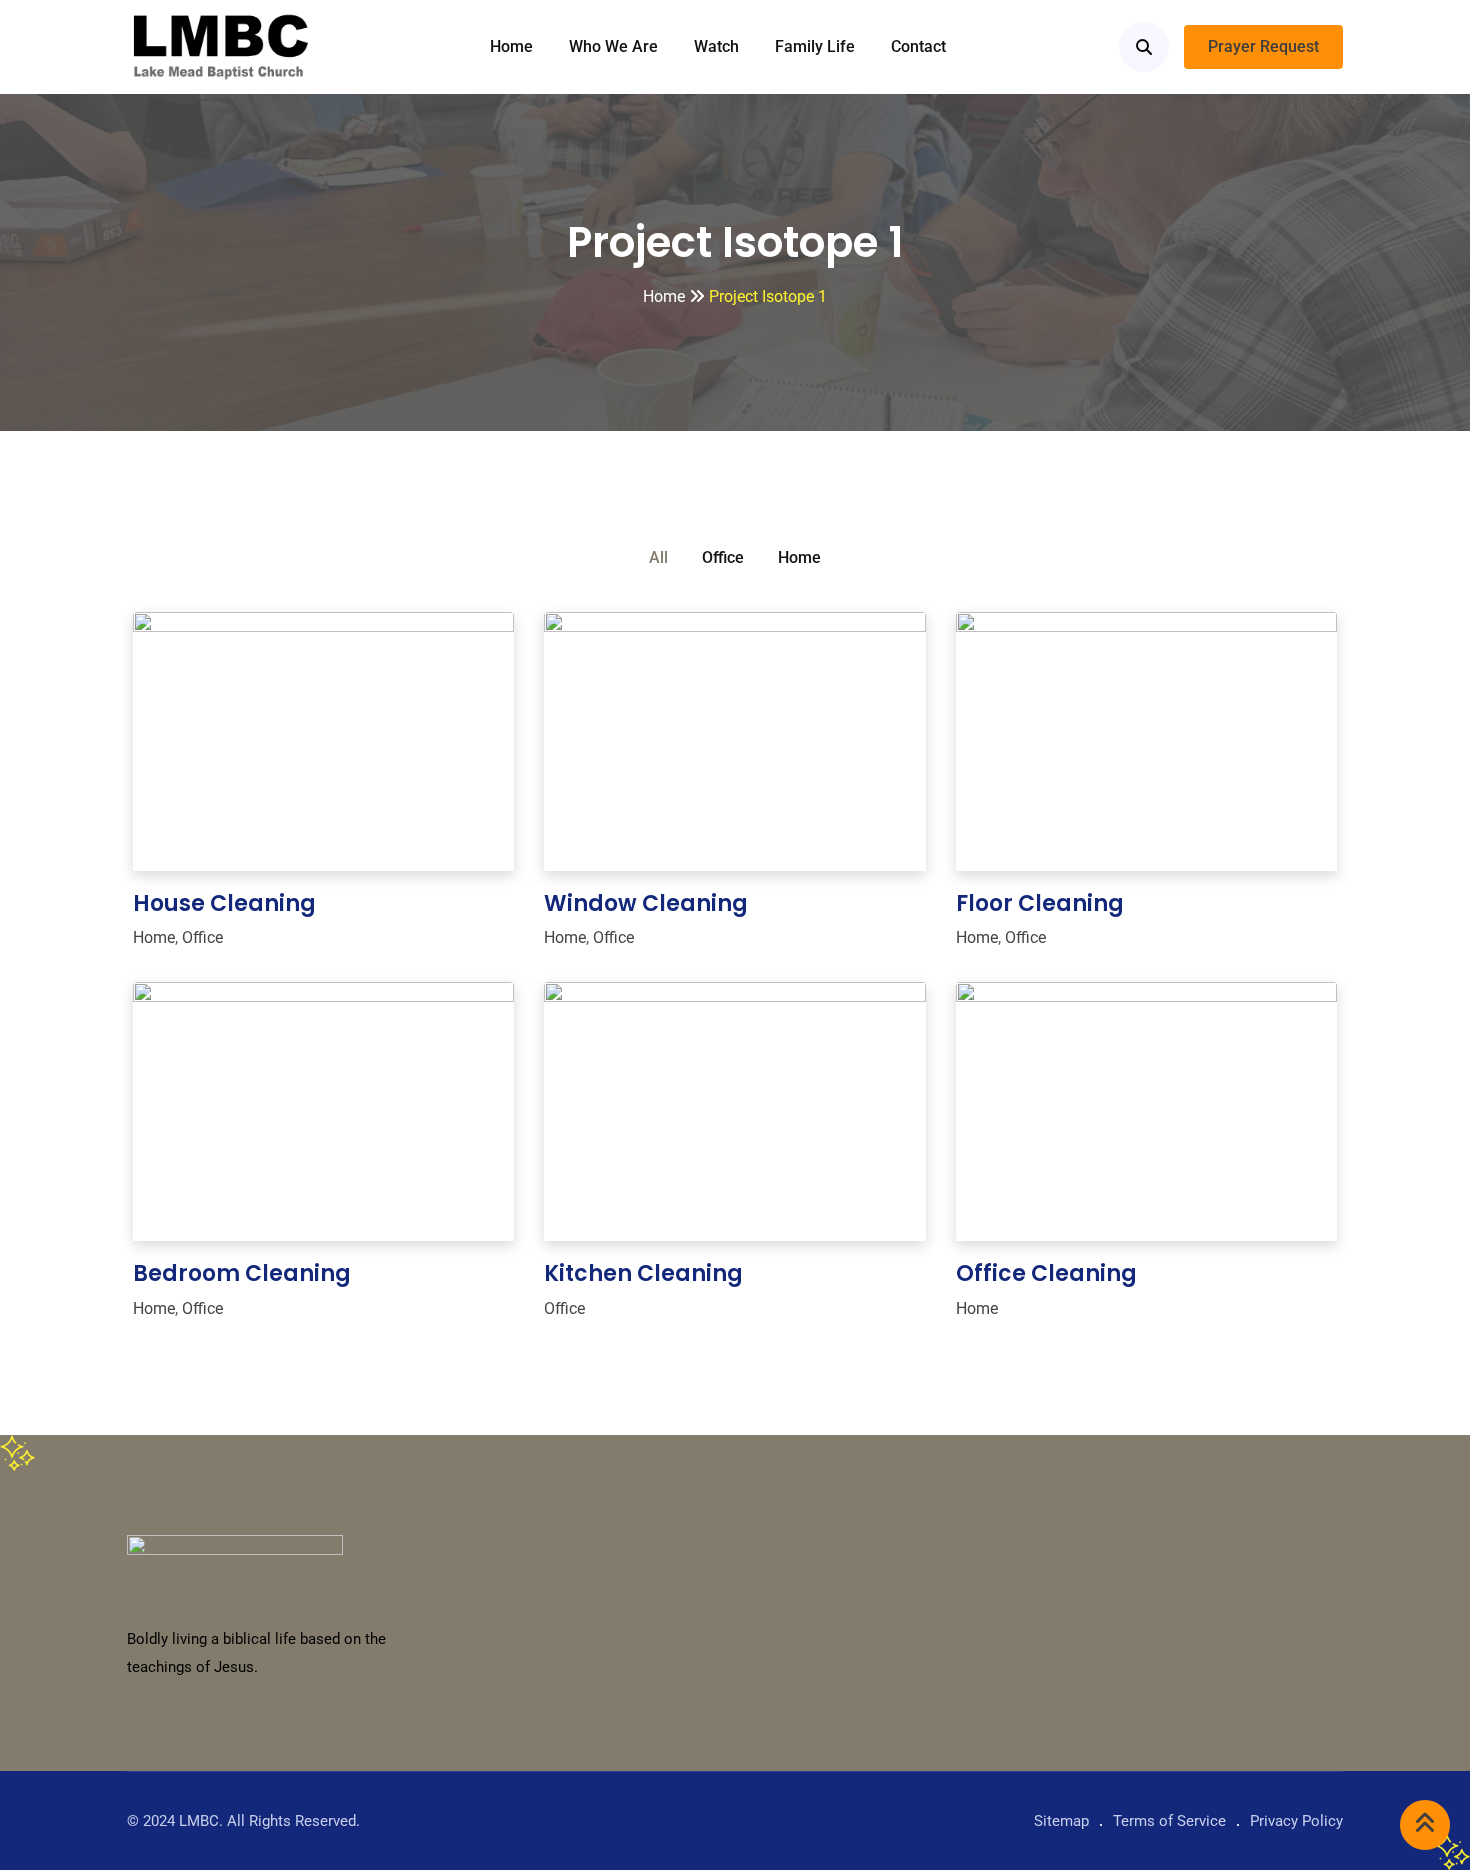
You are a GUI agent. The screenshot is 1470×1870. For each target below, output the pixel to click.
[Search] (1144, 47)
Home (511, 46)
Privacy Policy (1296, 1821)
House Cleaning (224, 903)
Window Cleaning (646, 903)
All (658, 557)
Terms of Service (1169, 1821)
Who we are (613, 46)
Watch (716, 46)
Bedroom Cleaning (242, 1273)
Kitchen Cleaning (643, 1273)
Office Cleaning (1046, 1273)
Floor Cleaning (1040, 903)
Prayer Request (1263, 46)
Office (723, 557)
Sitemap (1061, 1821)
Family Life (815, 46)
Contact (918, 46)
